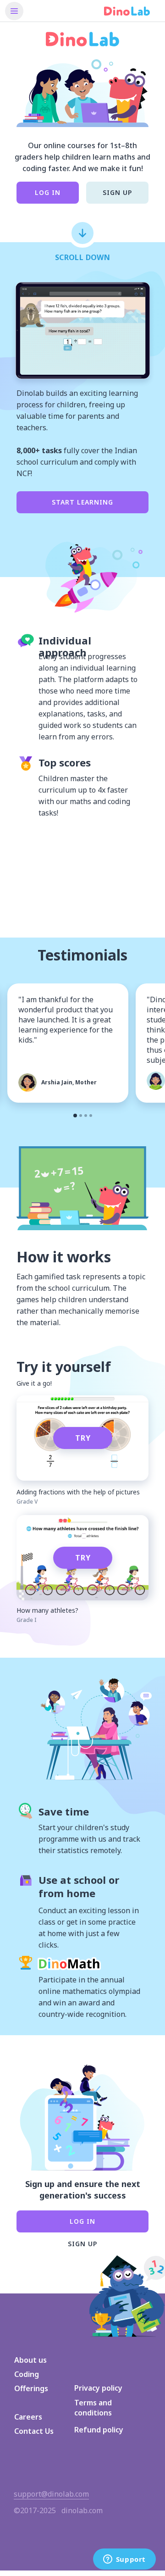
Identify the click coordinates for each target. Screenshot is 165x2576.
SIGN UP (117, 192)
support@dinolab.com (51, 2494)
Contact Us (34, 2431)
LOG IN (48, 192)
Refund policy (99, 2430)
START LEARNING (82, 502)
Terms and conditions (93, 2408)
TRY (83, 1438)
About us (30, 2360)
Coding (27, 2374)
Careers (28, 2417)
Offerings (31, 2388)
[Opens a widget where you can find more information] (124, 2560)
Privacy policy (98, 2388)
